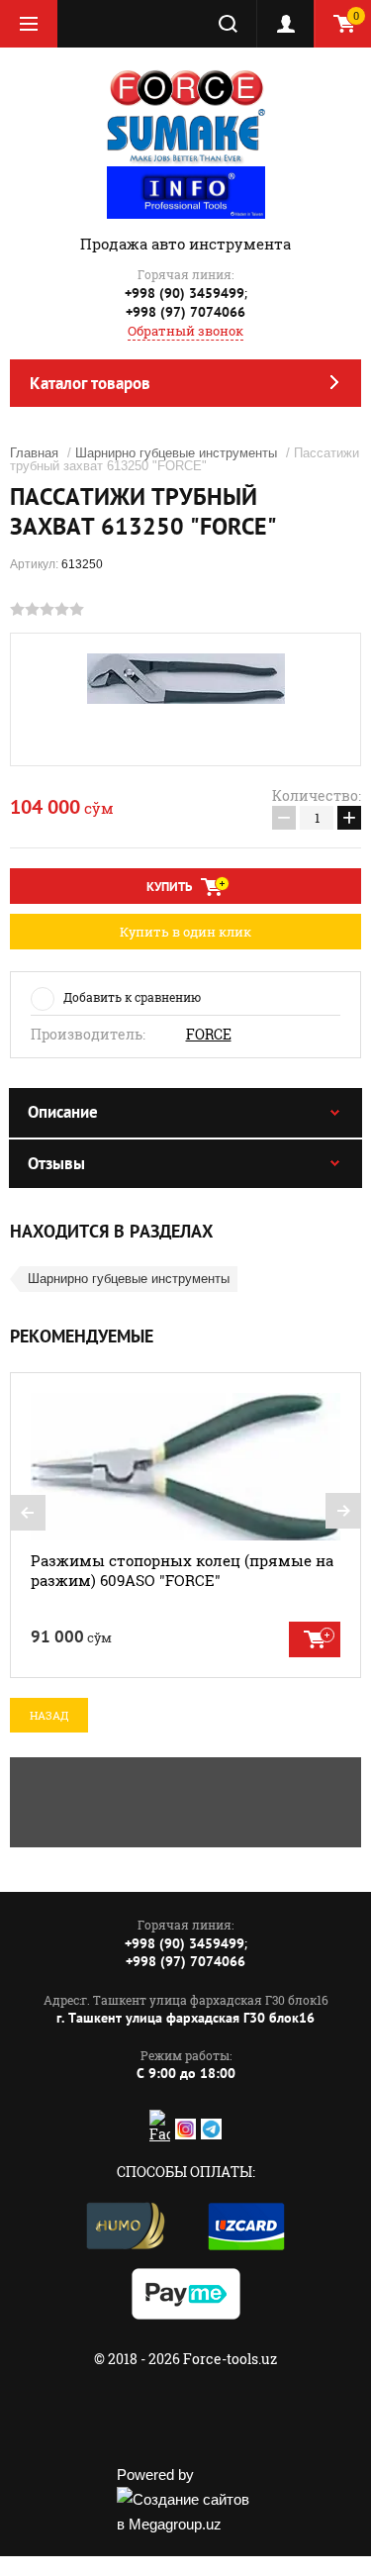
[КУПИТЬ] (315, 1639)
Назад (49, 1715)
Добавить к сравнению (132, 997)
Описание (63, 1112)
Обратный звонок (185, 331)
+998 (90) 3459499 (185, 293)
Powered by (155, 2475)
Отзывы (56, 1163)
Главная (34, 453)
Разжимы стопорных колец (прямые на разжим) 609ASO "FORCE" (182, 1570)
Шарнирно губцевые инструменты (176, 453)
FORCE (209, 1035)
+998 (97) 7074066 (185, 312)
